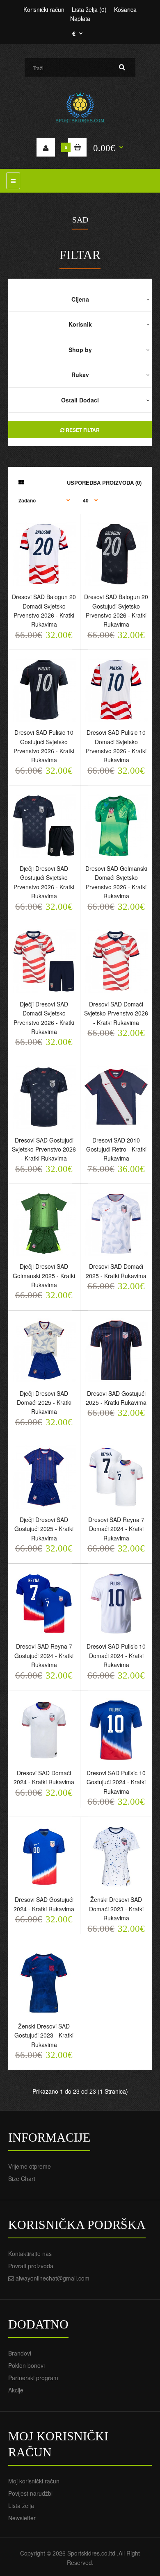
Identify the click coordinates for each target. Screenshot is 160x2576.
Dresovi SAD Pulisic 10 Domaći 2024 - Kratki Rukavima (116, 1655)
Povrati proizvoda (31, 2266)
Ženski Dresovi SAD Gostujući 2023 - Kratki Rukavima (44, 2035)
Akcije (16, 2390)
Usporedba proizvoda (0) (104, 483)
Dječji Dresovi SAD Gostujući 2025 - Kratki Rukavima (44, 1529)
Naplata (80, 18)
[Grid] (21, 482)
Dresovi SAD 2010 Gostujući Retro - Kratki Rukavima (116, 1149)
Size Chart (22, 2178)
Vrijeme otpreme (30, 2166)
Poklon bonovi (26, 2365)
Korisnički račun (44, 9)
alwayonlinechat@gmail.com (53, 2278)
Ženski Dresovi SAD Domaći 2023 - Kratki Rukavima (116, 1909)
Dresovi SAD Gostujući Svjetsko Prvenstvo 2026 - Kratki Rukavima (44, 1149)
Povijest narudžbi (30, 2493)
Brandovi (20, 2353)
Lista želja (21, 2506)
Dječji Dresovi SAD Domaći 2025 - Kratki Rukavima (44, 1403)
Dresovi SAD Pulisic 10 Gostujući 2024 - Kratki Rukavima (116, 1782)
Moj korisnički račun (34, 2481)
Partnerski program (33, 2378)
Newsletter (22, 2518)
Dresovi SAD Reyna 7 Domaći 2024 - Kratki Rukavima (116, 1529)
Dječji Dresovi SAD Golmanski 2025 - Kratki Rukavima (44, 1276)
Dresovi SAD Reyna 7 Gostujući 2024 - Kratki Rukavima (44, 1655)
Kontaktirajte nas (30, 2253)
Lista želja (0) (89, 9)
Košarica (125, 9)
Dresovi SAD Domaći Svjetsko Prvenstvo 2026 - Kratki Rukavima (116, 1013)
